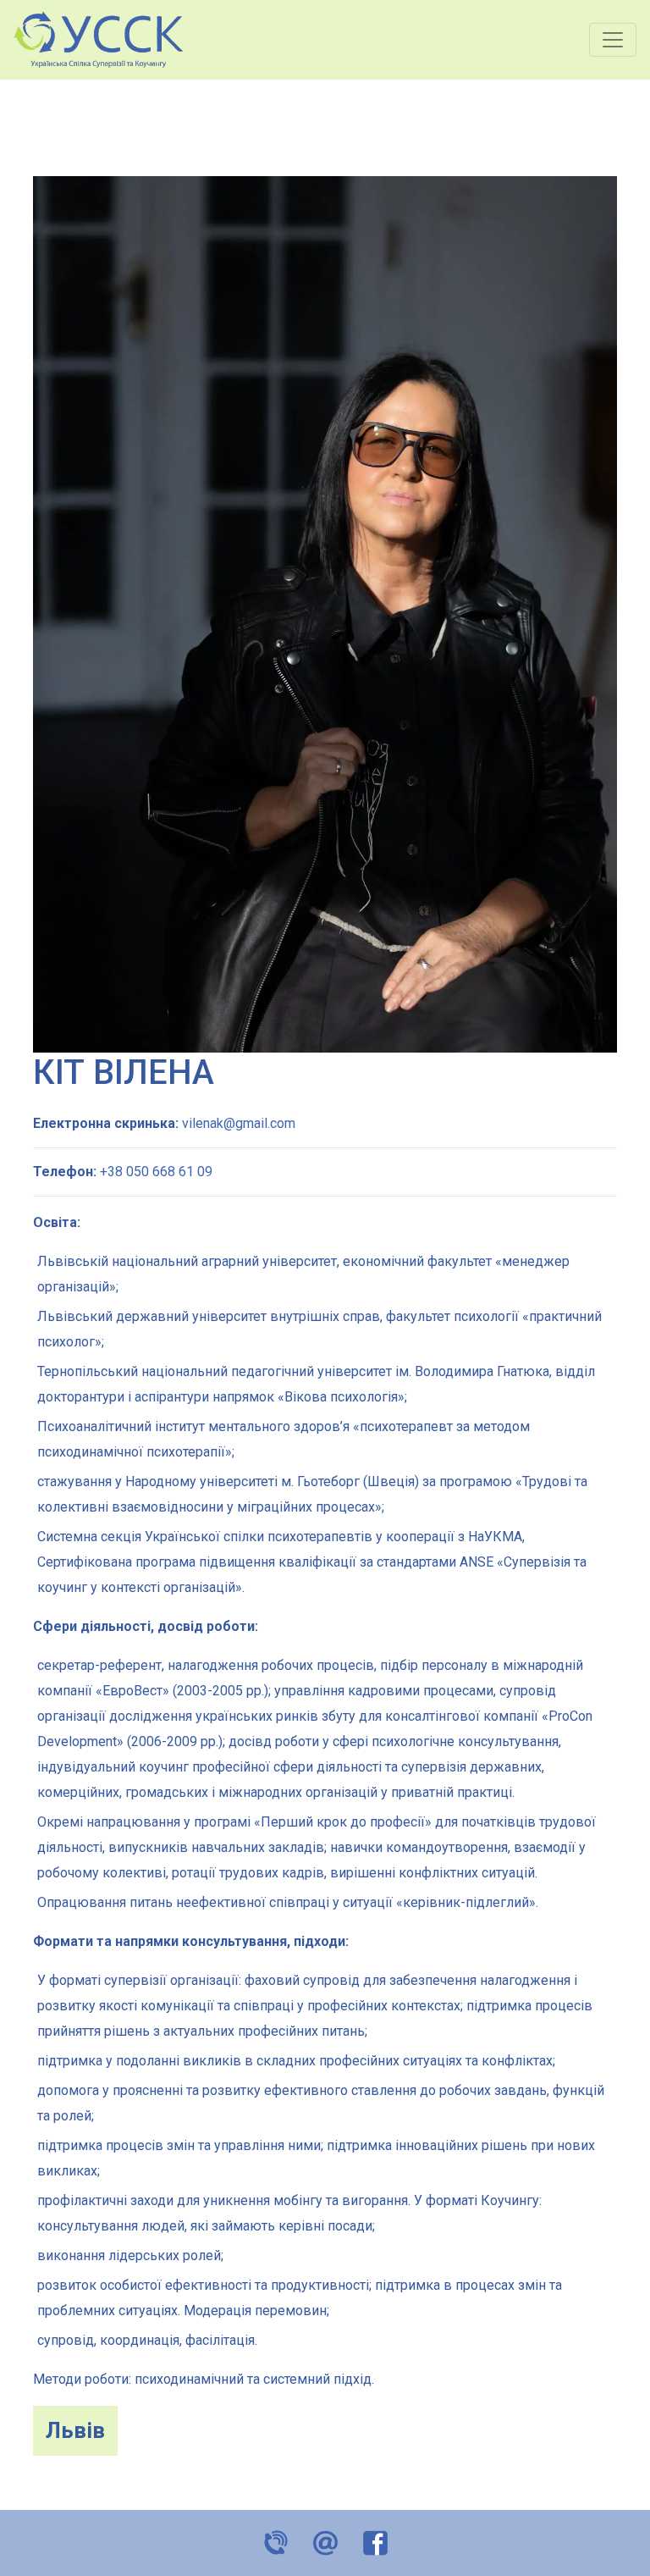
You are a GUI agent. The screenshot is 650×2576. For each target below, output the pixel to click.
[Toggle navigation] (613, 40)
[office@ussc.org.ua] (325, 2541)
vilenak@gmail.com (239, 1123)
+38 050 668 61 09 (156, 1172)
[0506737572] (275, 2541)
